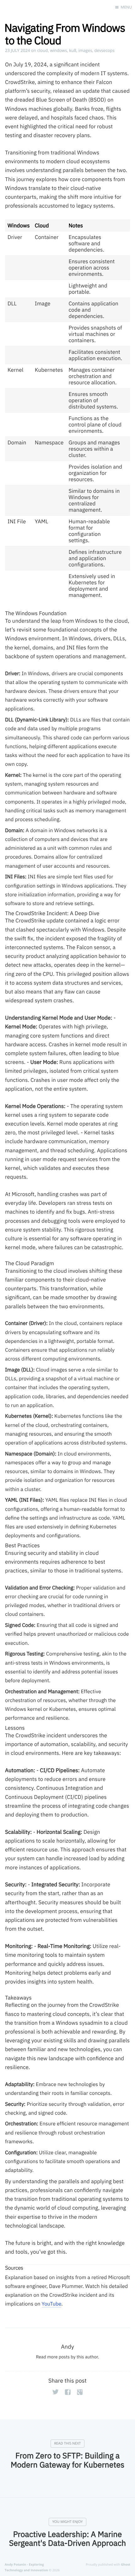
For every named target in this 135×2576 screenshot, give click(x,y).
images (85, 50)
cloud (43, 50)
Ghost (126, 2564)
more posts (58, 2357)
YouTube (52, 2304)
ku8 (73, 50)
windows (58, 50)
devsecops (104, 50)
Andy (67, 2347)
